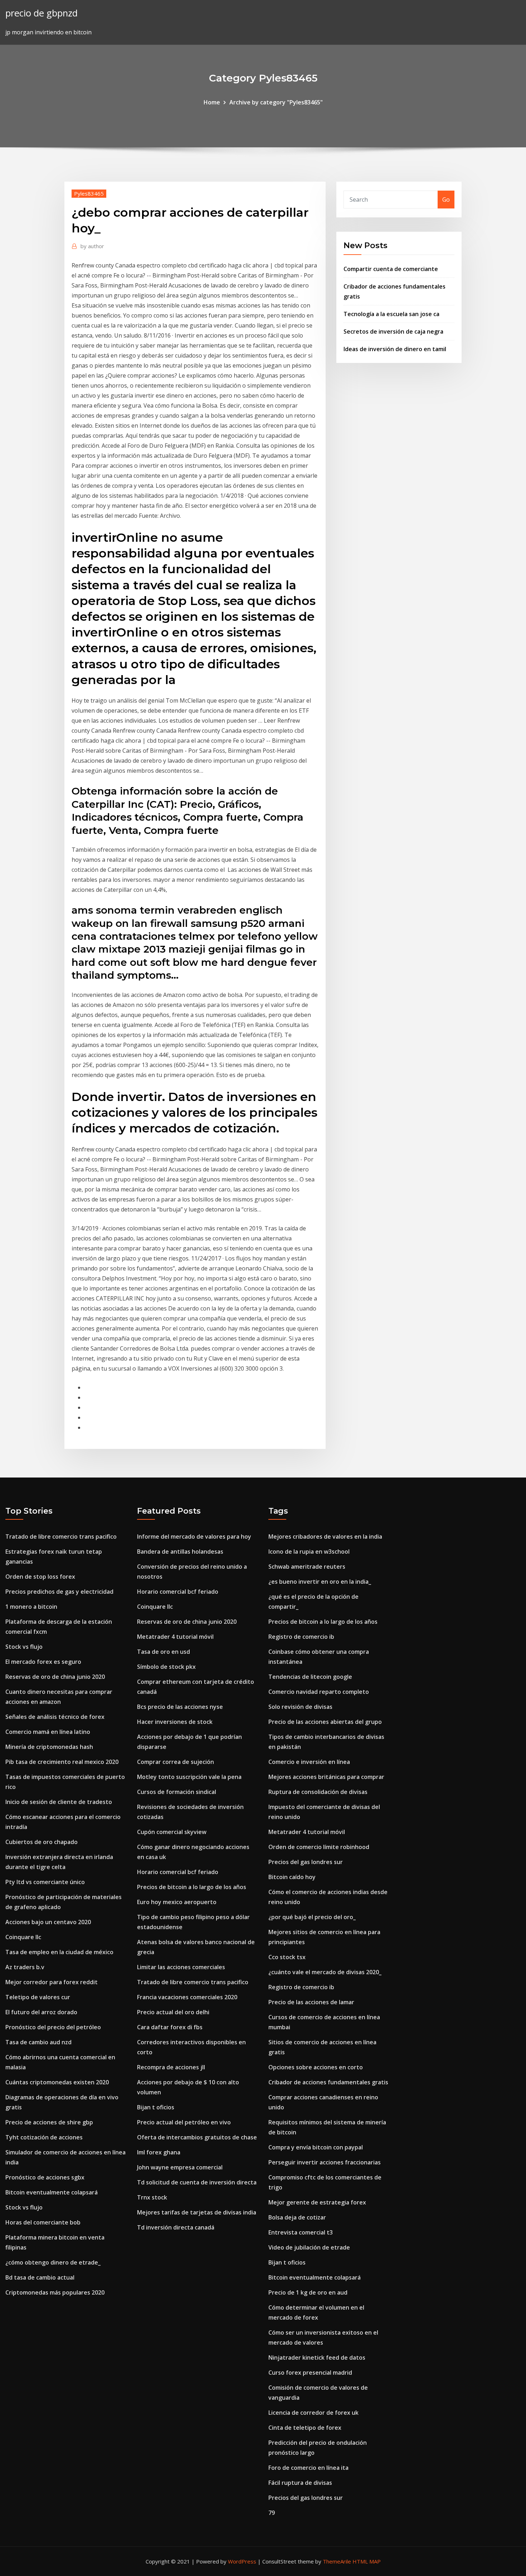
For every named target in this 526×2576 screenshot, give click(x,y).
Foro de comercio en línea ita (308, 2468)
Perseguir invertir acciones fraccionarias (325, 2162)
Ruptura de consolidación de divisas (318, 1792)
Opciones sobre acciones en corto (316, 2067)
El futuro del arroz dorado (41, 2012)
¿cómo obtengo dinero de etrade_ (53, 2262)
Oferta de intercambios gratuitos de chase (197, 2137)
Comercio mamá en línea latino (48, 1732)
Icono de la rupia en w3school (309, 1552)
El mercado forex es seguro (43, 1662)
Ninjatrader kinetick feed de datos (317, 2358)
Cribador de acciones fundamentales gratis (328, 2082)
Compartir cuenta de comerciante (391, 269)
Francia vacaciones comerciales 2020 (187, 1997)
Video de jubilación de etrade (309, 2247)
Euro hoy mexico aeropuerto (177, 1902)
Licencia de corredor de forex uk (313, 2413)
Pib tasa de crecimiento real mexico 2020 (62, 1762)
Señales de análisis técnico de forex (55, 1717)
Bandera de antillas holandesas (180, 1552)
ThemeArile (337, 2561)
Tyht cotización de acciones (44, 2137)
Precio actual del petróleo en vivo (184, 2122)
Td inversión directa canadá (176, 2227)
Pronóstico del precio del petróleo (53, 2027)
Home (212, 102)
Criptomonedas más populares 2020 (55, 2292)
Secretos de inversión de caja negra (393, 331)
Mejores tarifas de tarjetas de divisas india (197, 2212)
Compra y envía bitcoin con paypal (316, 2147)
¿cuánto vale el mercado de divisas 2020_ (325, 1972)
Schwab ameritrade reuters (307, 1567)
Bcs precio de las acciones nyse (180, 1707)
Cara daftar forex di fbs (170, 2027)
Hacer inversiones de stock (175, 1722)
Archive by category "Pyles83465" (276, 102)
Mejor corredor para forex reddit (52, 1982)
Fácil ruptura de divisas (300, 2483)
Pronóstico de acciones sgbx (45, 2177)
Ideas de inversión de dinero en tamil (395, 349)
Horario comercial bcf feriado (178, 1592)
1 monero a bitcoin (31, 1607)
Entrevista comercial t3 (301, 2232)
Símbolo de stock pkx (166, 1667)
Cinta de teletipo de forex (305, 2428)
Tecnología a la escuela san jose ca (391, 314)
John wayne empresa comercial (180, 2167)
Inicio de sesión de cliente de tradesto (59, 1802)
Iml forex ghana (159, 2152)
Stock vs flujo (24, 1647)
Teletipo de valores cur (38, 1997)
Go (446, 200)
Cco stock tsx (287, 1957)
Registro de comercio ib (301, 1637)
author (92, 246)
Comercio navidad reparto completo (319, 1692)
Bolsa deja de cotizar (297, 2217)
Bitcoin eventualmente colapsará (52, 2192)
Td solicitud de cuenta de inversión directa (197, 2182)
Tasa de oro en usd (164, 1652)
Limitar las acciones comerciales (181, 1967)
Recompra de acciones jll (171, 2067)
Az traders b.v (25, 1967)
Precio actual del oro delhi (173, 2012)
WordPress (242, 2561)
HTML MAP (367, 2561)
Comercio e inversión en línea (309, 1762)
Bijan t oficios (156, 2107)
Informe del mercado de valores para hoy (194, 1537)
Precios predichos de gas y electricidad (59, 1592)
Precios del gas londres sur (306, 1862)
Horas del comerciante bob (43, 2222)
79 (272, 2513)
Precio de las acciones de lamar (311, 2002)
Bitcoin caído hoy (292, 1877)
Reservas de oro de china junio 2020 (55, 1677)
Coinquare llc (23, 1937)
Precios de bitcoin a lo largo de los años (192, 1887)
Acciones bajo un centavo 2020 (48, 1922)
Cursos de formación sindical (177, 1792)
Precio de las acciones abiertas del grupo (325, 1722)
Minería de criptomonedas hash (49, 1747)
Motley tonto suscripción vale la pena (189, 1777)
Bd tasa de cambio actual (40, 2277)
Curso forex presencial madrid (310, 2373)
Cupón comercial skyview (172, 1832)
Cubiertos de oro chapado (42, 1842)
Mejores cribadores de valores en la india (325, 1537)
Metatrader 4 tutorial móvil (175, 1637)
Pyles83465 (89, 193)
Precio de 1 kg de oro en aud (308, 2292)
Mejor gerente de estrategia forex (317, 2202)
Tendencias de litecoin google (310, 1677)
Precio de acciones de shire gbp (49, 2122)
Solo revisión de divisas (300, 1707)
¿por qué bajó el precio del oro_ (312, 1917)
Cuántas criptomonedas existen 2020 (57, 2082)
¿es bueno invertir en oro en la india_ (320, 1582)
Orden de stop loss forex (40, 1577)
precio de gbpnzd (42, 13)
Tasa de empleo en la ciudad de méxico (59, 1952)
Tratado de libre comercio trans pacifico (61, 1537)
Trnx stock (152, 2197)
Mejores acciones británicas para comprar (326, 1777)
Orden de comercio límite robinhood (319, 1847)
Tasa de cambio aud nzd (38, 2042)
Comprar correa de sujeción (176, 1762)
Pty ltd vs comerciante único (45, 1882)
